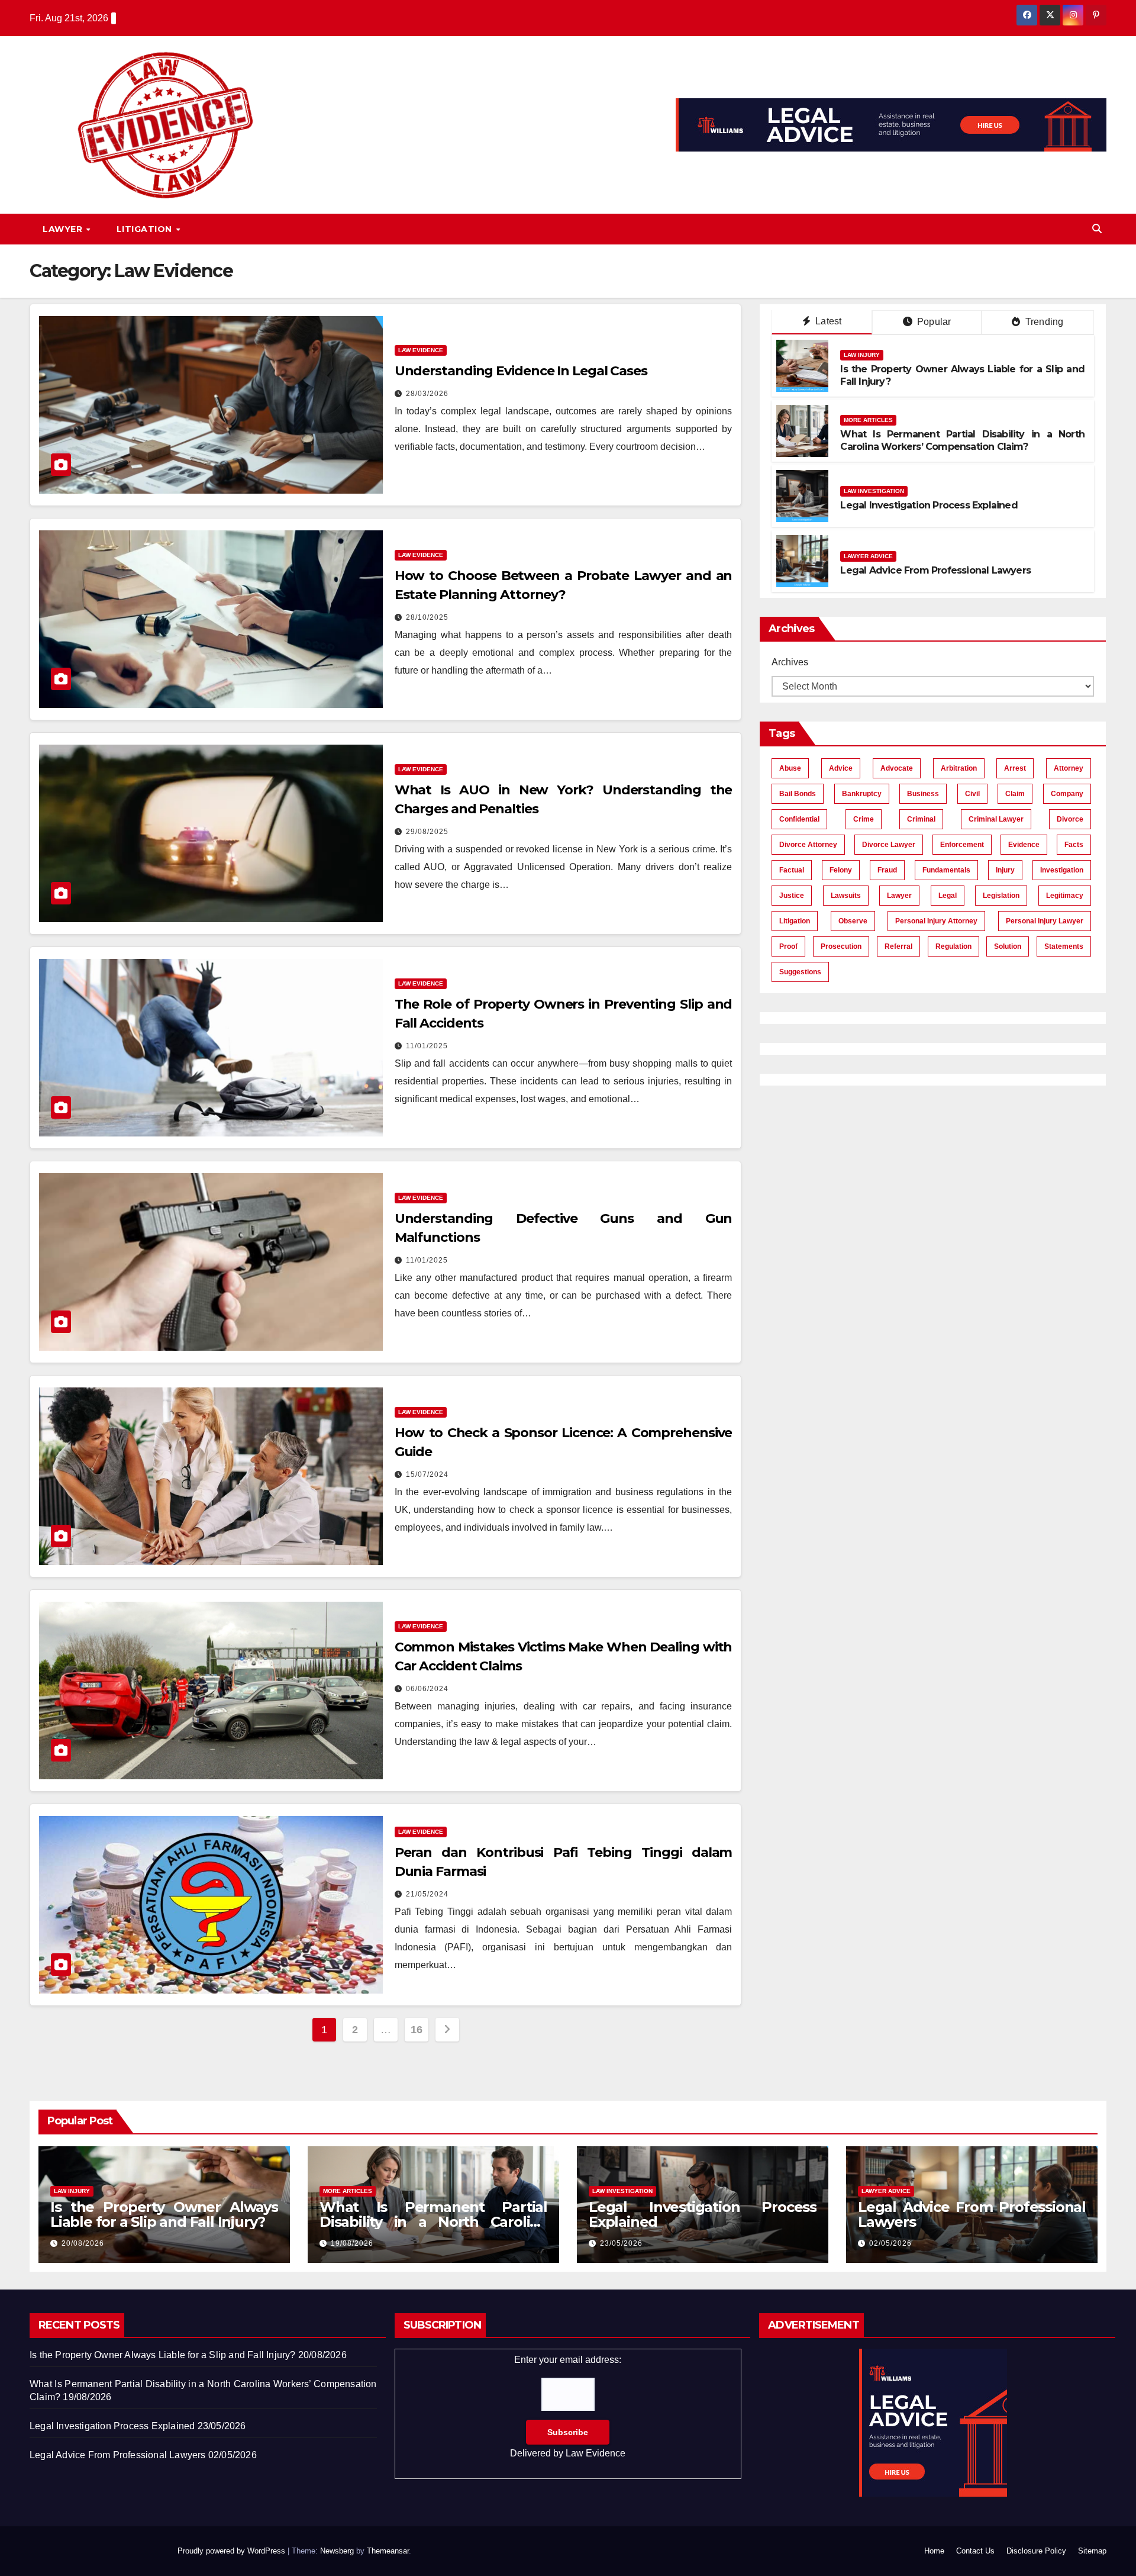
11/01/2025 (427, 1046)
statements (1064, 946)
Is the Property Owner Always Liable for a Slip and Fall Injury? (164, 2214)
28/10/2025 (427, 617)
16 (416, 2030)
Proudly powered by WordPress (233, 2551)
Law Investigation (874, 491)
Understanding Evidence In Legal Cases (521, 371)
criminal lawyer (996, 819)
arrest (1015, 768)
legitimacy (1065, 896)
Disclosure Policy (1036, 2551)
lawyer (899, 896)
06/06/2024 (427, 1689)
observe (853, 921)
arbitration (959, 768)
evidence (1024, 845)
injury (1005, 870)
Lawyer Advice (868, 556)
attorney (1069, 768)
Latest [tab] (827, 321)
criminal (921, 819)
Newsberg (337, 2551)
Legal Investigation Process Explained (929, 505)
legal (948, 896)
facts (1074, 845)
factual (792, 870)
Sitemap (1092, 2551)
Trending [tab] (1043, 322)
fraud (887, 870)
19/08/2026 (352, 2243)
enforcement (962, 845)
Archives (790, 662)
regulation (953, 946)
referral (898, 946)
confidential (799, 819)
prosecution (841, 946)
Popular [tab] (933, 322)
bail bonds (798, 794)
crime (864, 819)
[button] (1097, 229)
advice (841, 768)
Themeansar (388, 2551)
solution (1008, 946)
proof (788, 946)
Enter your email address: (568, 2406)
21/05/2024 (427, 1894)
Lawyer (64, 229)
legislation (1001, 896)
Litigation (146, 229)
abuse (790, 768)
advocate (897, 768)
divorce (1070, 819)
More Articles (868, 420)
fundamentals (946, 870)
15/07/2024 (427, 1474)
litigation (795, 921)
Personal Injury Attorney (936, 921)
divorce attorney (808, 845)
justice (792, 896)
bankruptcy (862, 794)
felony (841, 870)
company (1067, 794)
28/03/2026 (427, 394)
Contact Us (975, 2551)
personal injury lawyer (1045, 921)
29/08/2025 (427, 832)
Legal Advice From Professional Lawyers (935, 570)
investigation (1062, 870)
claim (1015, 794)
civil (972, 794)
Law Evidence (421, 350)
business (923, 794)
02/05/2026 (890, 2243)
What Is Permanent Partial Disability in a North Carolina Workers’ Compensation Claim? (962, 440)
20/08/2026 (83, 2243)
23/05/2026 (621, 2243)
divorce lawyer (889, 845)
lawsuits (846, 896)
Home (934, 2551)
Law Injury (862, 355)
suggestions (800, 972)
